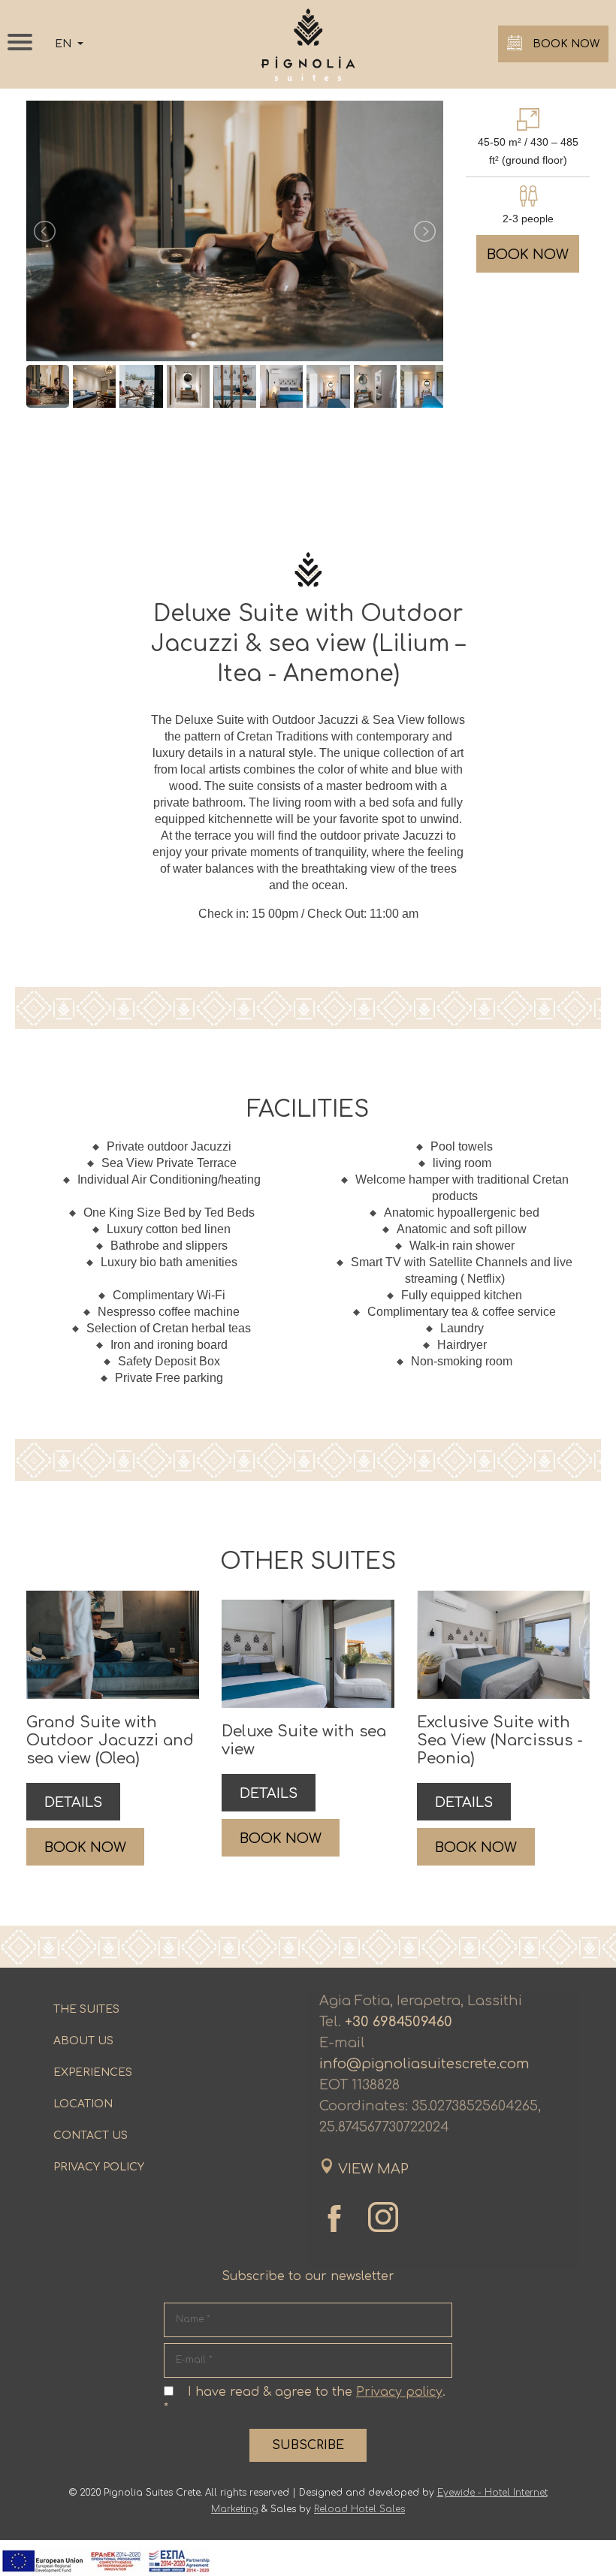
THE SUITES (86, 2009)
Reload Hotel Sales (359, 2509)
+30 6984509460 (399, 2022)
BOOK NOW (565, 44)
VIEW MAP (373, 2169)
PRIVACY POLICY (99, 2167)
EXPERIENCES (93, 2072)
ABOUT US (83, 2041)
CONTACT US (91, 2136)
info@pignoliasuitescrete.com (424, 2064)
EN (65, 44)
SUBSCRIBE (308, 2445)
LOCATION (83, 2104)
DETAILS (73, 1802)
